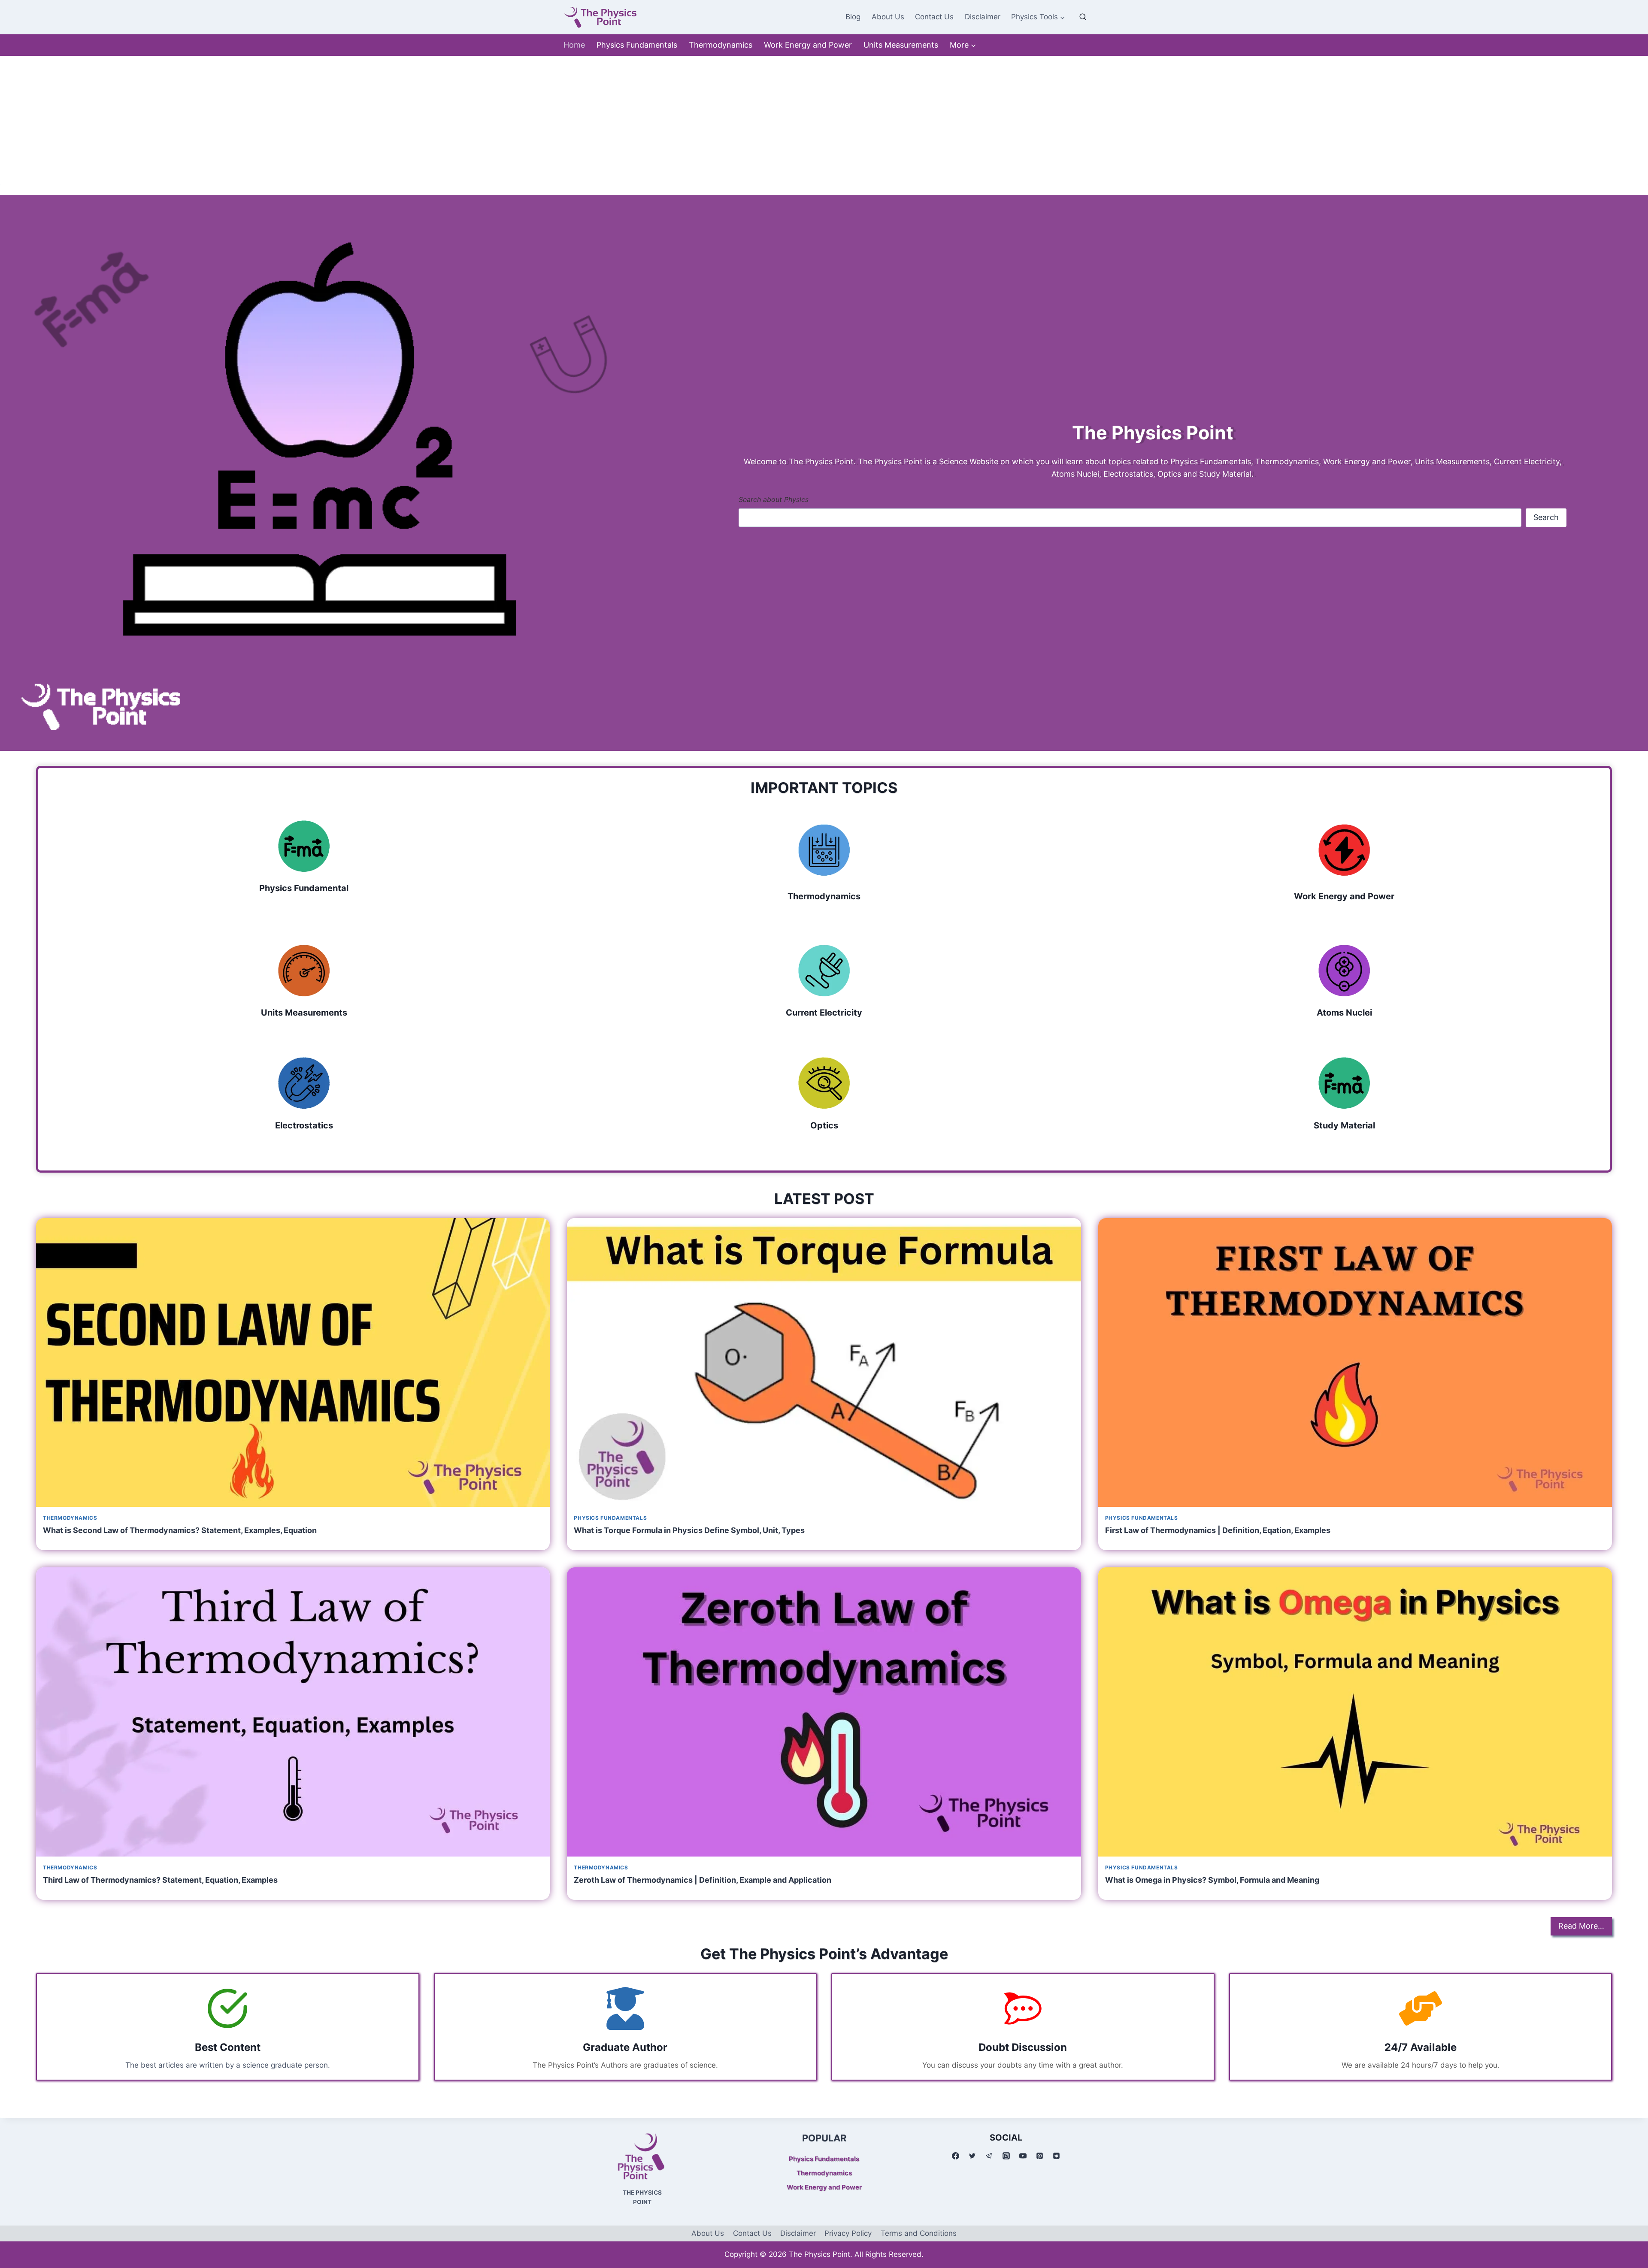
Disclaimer (983, 17)
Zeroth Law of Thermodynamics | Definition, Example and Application (703, 1880)
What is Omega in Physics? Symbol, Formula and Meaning (1212, 1880)
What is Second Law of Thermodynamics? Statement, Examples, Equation (180, 1530)
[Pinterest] (1039, 2156)
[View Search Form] (1083, 17)
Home (574, 45)
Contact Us (934, 17)
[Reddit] (1056, 2156)
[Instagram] (1006, 2156)
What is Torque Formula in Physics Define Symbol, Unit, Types (689, 1530)
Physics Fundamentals (637, 45)
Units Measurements (901, 45)
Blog (853, 17)
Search (1546, 517)
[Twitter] (972, 2156)
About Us (888, 17)
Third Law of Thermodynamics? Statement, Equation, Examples (160, 1880)
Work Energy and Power (808, 45)
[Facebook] (956, 2156)
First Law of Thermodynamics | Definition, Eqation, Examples (1218, 1530)
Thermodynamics (721, 45)
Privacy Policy (848, 2233)
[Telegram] (989, 2156)
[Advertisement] (824, 120)
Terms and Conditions (919, 2233)
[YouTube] (1023, 2156)
